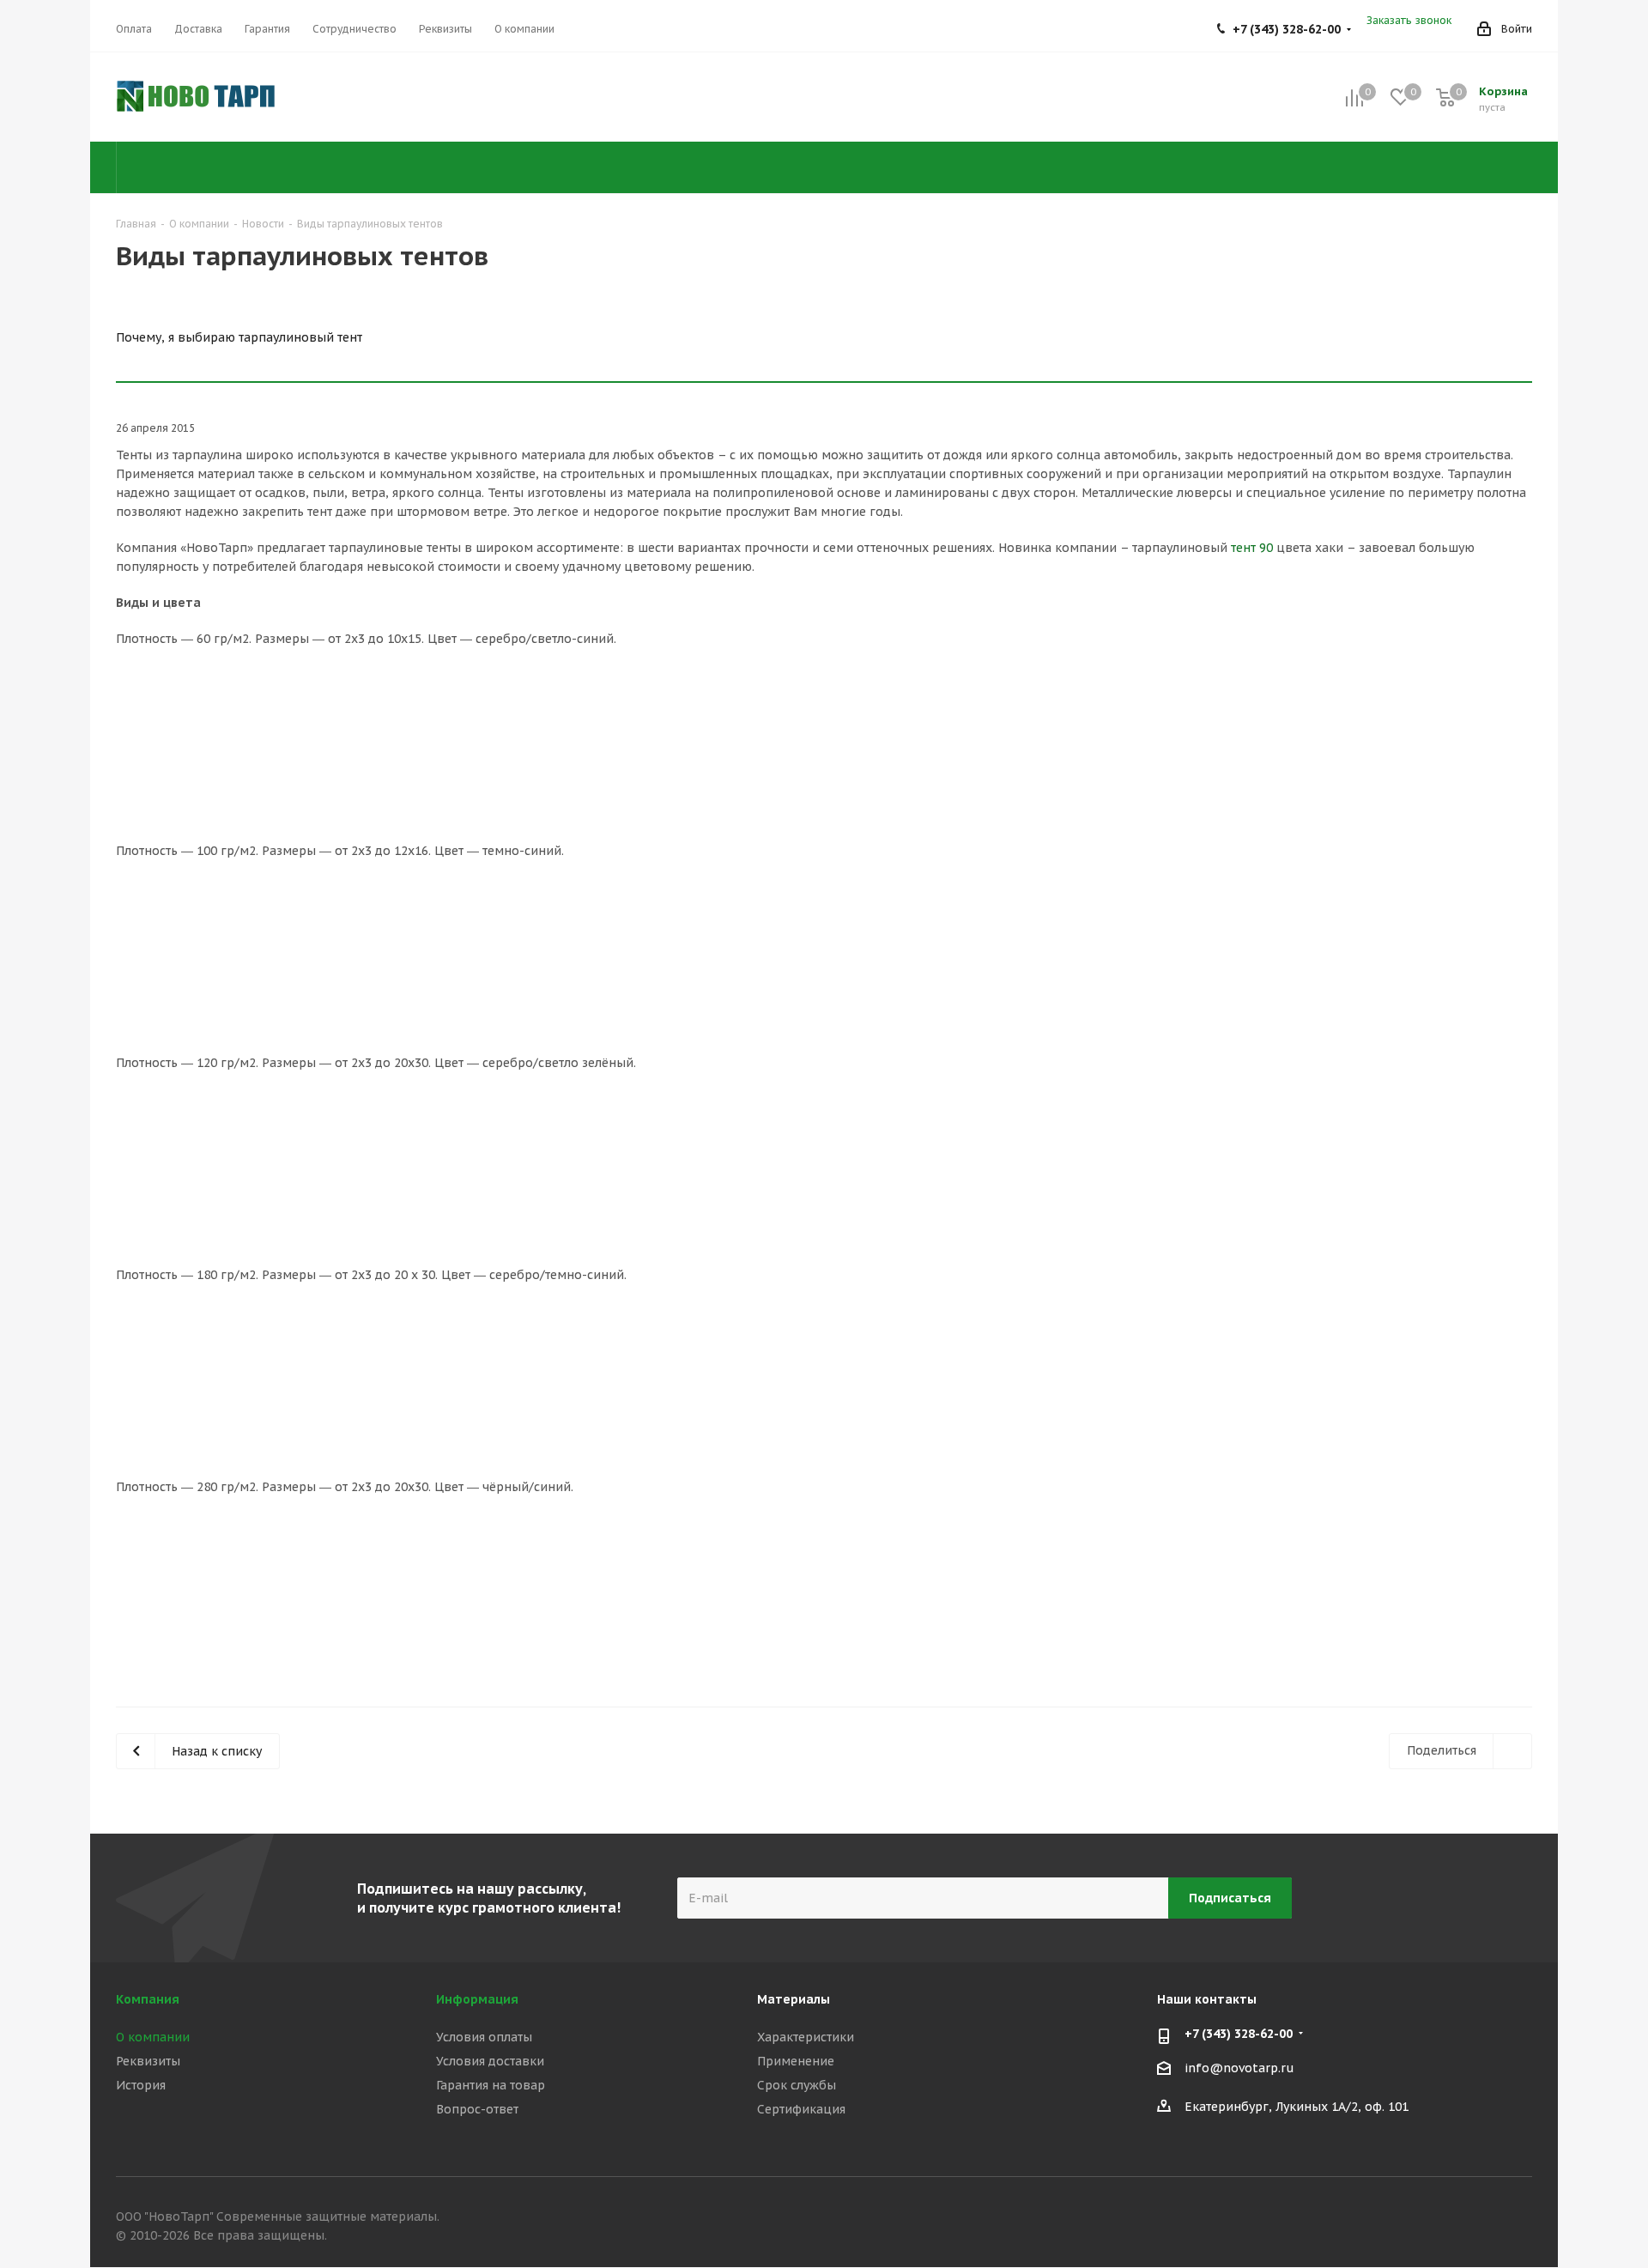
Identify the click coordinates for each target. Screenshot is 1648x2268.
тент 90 (1252, 548)
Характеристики (806, 2037)
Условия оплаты (484, 2037)
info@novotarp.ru (1239, 2069)
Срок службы (797, 2085)
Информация (477, 1999)
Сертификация (801, 2109)
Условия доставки (490, 2061)
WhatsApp (1519, 2219)
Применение (796, 2061)
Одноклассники (1433, 2219)
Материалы (794, 1999)
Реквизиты (148, 2061)
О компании (153, 2037)
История (141, 2085)
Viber (1476, 2219)
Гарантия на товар (491, 2085)
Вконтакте (1390, 2219)
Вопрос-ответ (477, 2109)
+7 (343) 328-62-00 (1287, 29)
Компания (148, 1999)
